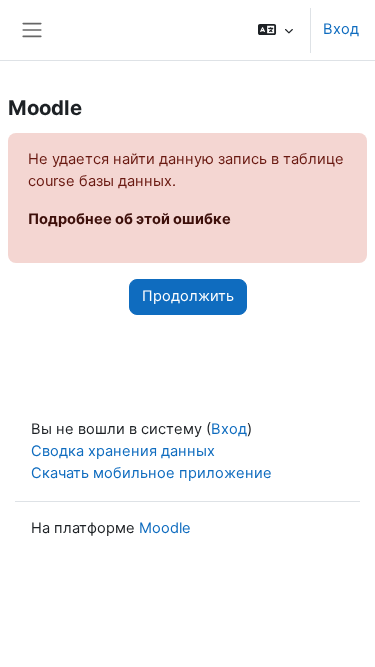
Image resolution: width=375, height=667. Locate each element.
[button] (275, 30)
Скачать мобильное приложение (151, 473)
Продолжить (188, 296)
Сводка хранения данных (123, 451)
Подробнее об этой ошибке (129, 219)
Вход (341, 29)
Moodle (165, 528)
